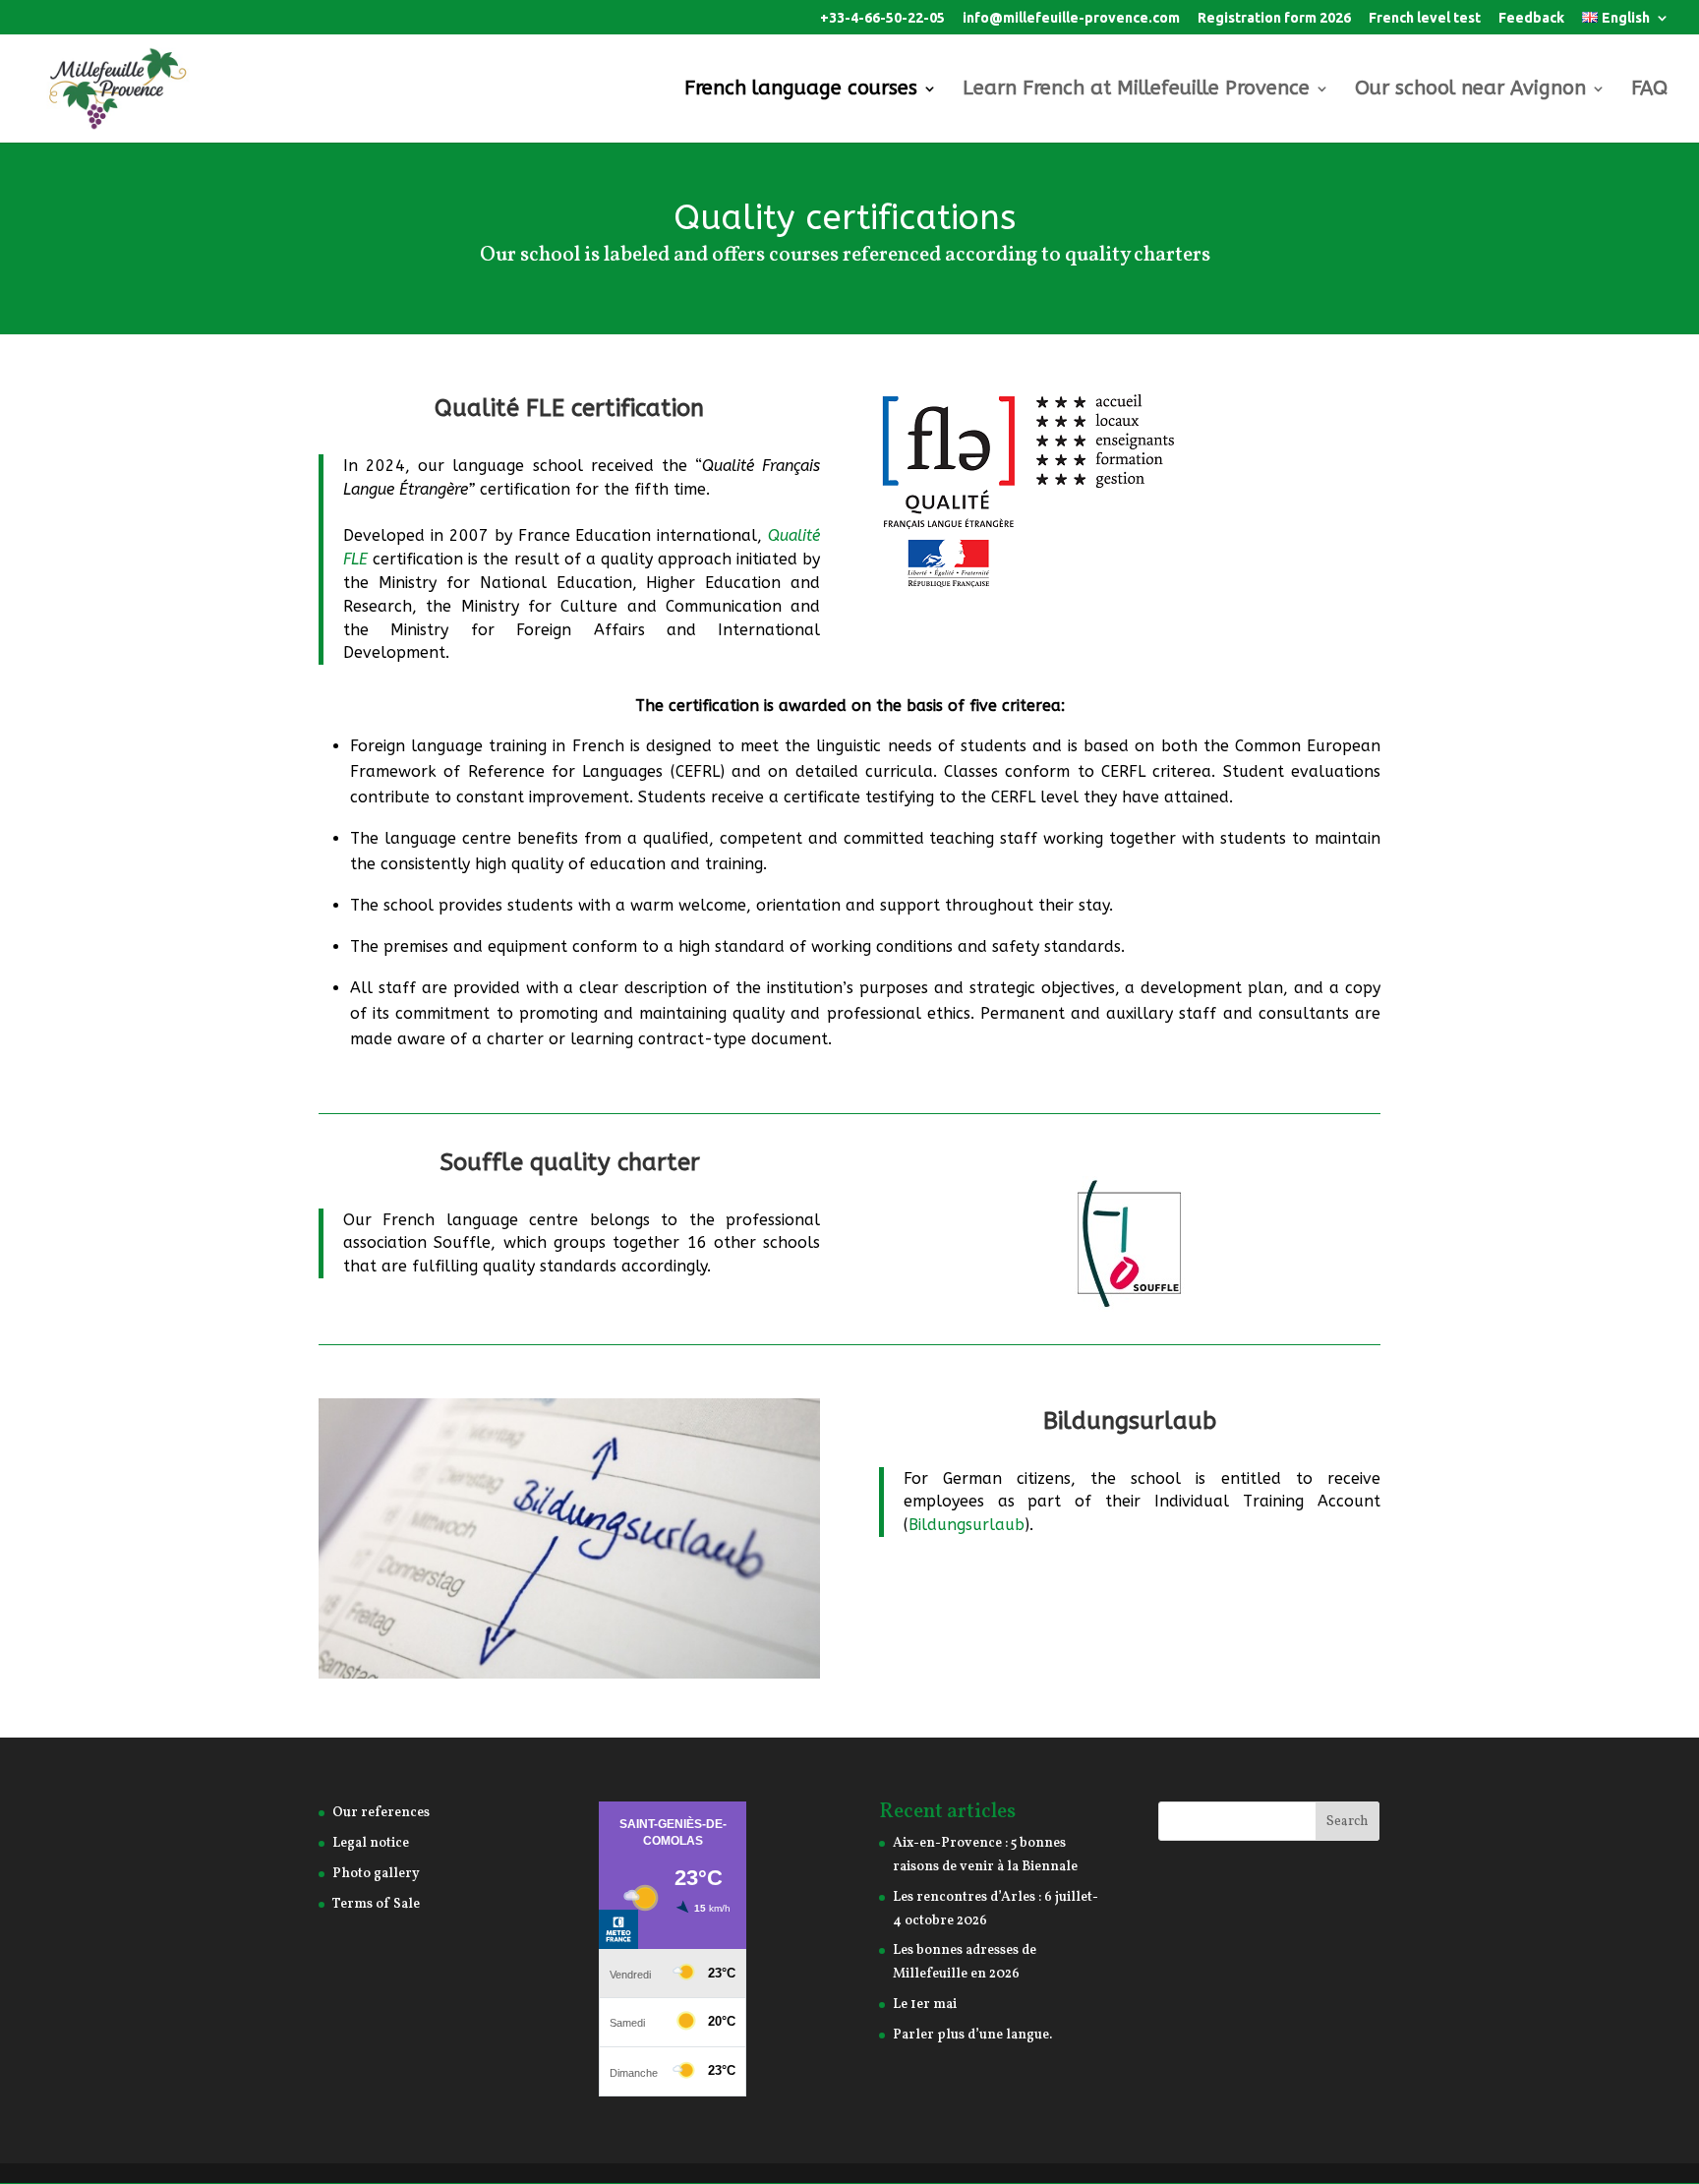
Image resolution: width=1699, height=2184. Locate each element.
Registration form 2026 (1274, 18)
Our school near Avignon (1470, 90)
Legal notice (371, 1843)
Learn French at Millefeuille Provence (1136, 90)
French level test (1425, 18)
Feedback (1531, 18)
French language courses (801, 90)
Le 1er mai (925, 2005)
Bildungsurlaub (1130, 1421)
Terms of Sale (376, 1904)
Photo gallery (376, 1874)
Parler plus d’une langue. (972, 2035)
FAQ (1649, 90)
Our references (381, 1813)
